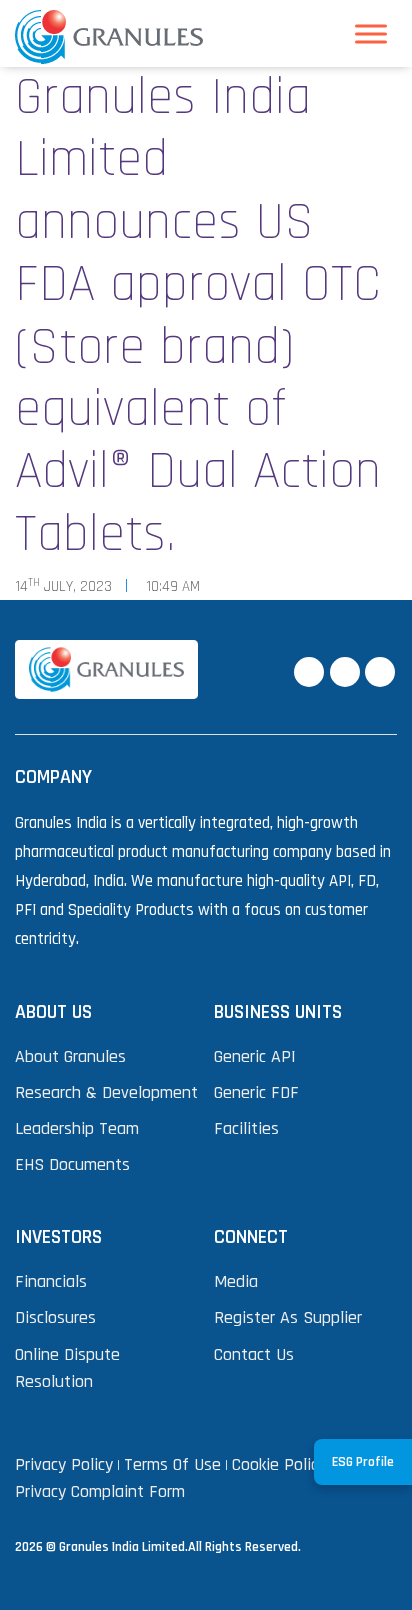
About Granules (70, 1056)
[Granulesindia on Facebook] (309, 672)
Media (236, 1281)
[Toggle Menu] (371, 33)
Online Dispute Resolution (67, 1368)
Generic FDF (256, 1092)
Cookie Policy (279, 1464)
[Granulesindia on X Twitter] (345, 672)
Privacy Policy (64, 1464)
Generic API (255, 1056)
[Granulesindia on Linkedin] (380, 672)
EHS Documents (72, 1164)
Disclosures (55, 1317)
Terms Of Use (172, 1464)
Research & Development (106, 1092)
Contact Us (254, 1354)
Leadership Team (77, 1128)
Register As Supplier (288, 1317)
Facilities (246, 1128)
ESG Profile (363, 1462)
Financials (51, 1281)
